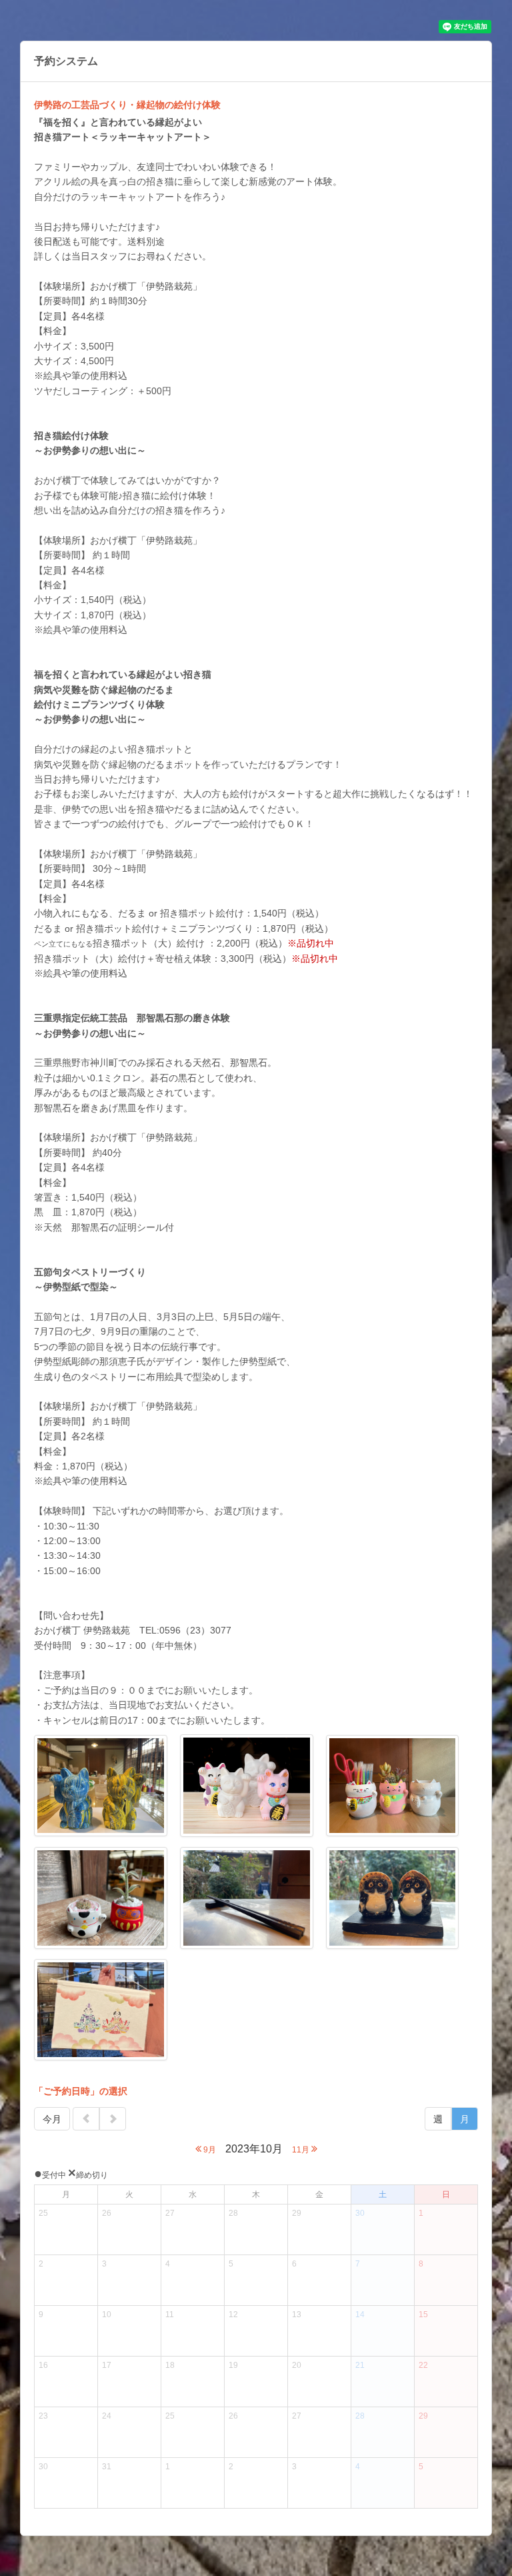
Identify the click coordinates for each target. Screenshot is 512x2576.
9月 (209, 2150)
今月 (52, 2119)
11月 (302, 2150)
